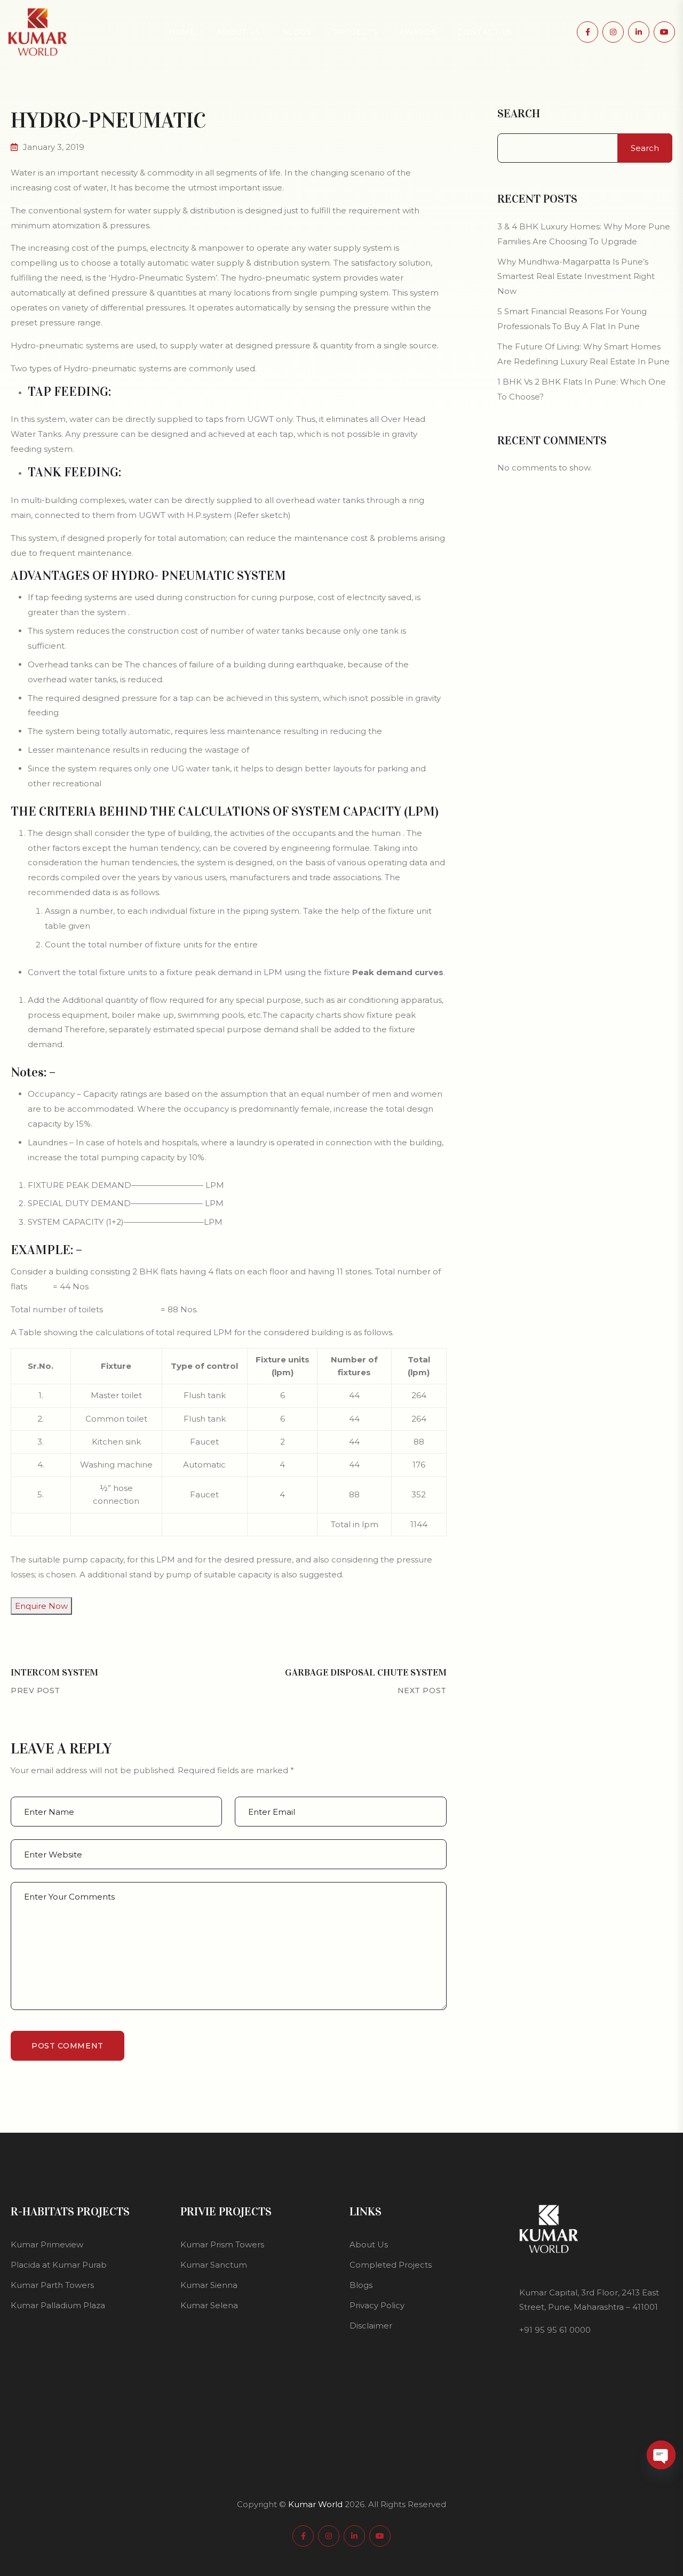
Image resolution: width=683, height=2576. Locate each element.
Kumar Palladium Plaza (58, 2305)
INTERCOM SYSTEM (54, 1672)
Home (182, 32)
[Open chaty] (661, 2455)
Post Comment (67, 2046)
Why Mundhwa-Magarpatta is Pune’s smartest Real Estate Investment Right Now (576, 277)
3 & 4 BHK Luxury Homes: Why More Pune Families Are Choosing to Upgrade (584, 234)
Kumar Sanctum (214, 2265)
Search (519, 114)
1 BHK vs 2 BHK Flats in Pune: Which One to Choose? (582, 389)
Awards (418, 32)
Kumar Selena (209, 2305)
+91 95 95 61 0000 (555, 2330)
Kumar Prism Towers (222, 2244)
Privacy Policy (377, 2305)
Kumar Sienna (209, 2285)
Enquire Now (41, 1606)
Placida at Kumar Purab (59, 2265)
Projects (355, 32)
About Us (239, 32)
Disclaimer (371, 2326)
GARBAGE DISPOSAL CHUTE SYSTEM (366, 1672)
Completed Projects (391, 2265)
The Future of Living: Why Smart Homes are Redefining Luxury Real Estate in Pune (583, 354)
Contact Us (485, 32)
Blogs (297, 32)
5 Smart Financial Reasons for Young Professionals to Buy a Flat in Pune (572, 319)
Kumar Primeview (47, 2244)
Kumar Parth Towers (52, 2285)
